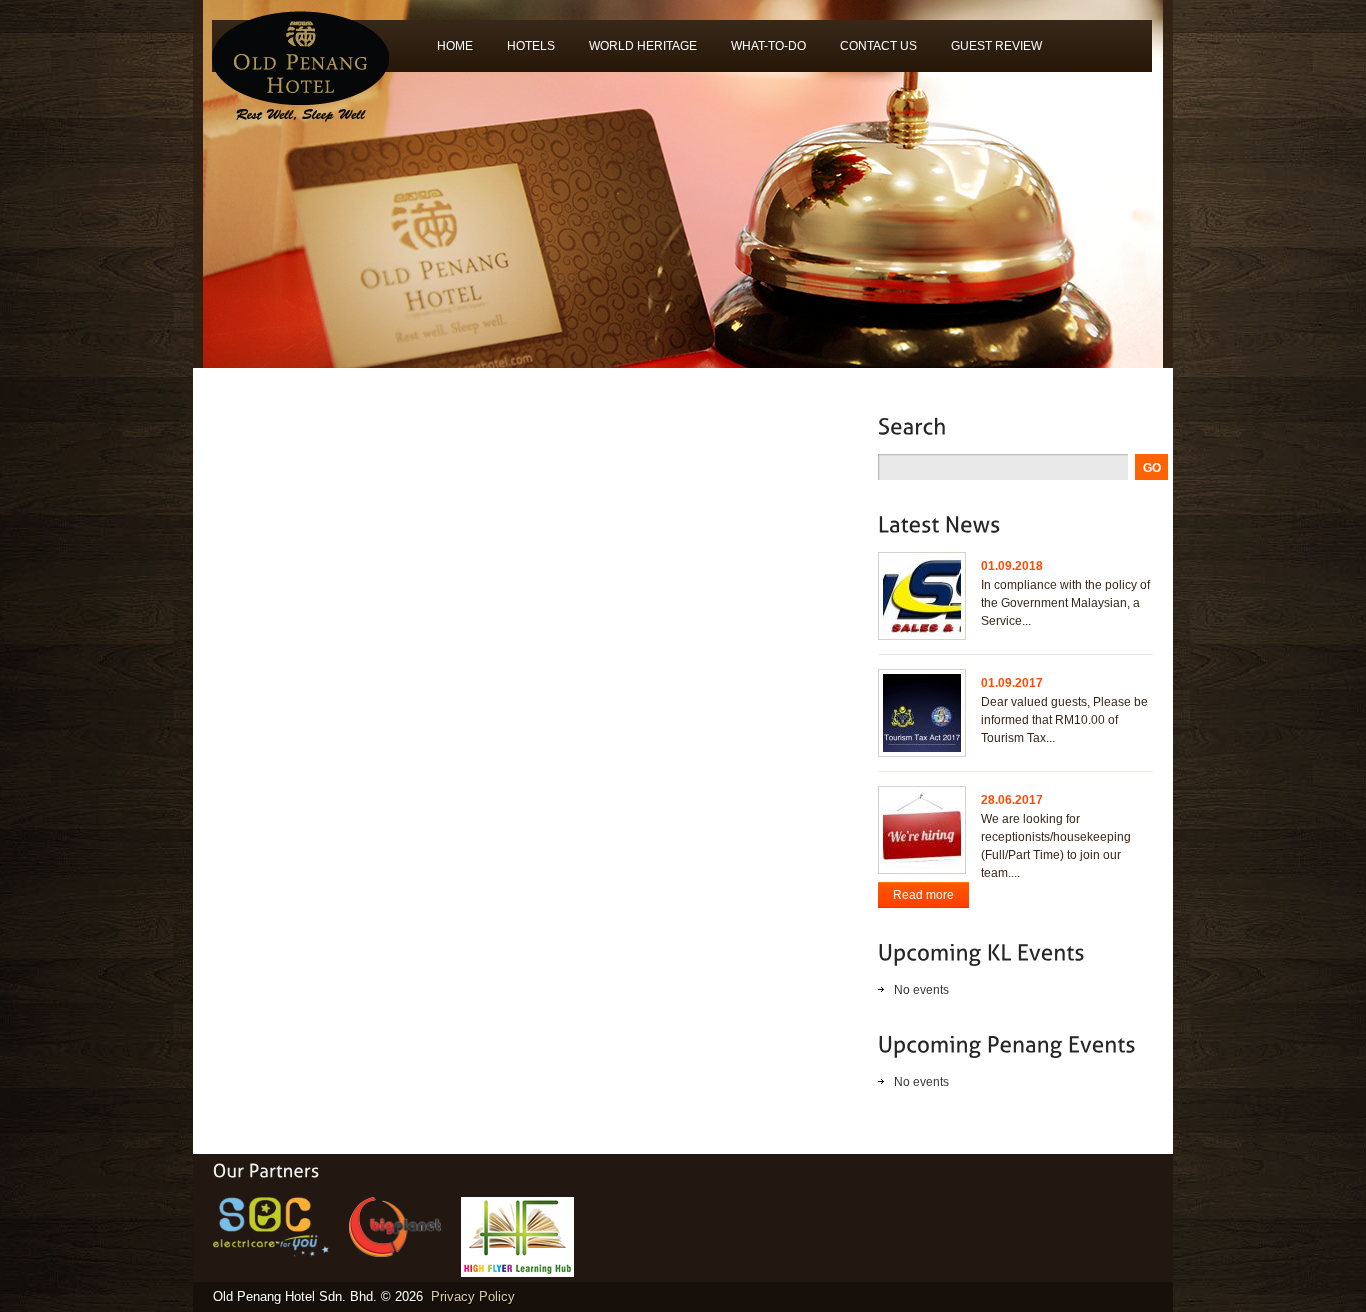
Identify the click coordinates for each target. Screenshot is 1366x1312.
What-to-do (760, 52)
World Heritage (634, 52)
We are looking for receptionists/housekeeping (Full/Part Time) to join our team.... (1056, 846)
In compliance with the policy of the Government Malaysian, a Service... (1065, 603)
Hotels (522, 52)
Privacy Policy (473, 1296)
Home (455, 46)
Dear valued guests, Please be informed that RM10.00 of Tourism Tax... (1064, 720)
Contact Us (878, 46)
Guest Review (988, 52)
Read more (923, 895)
